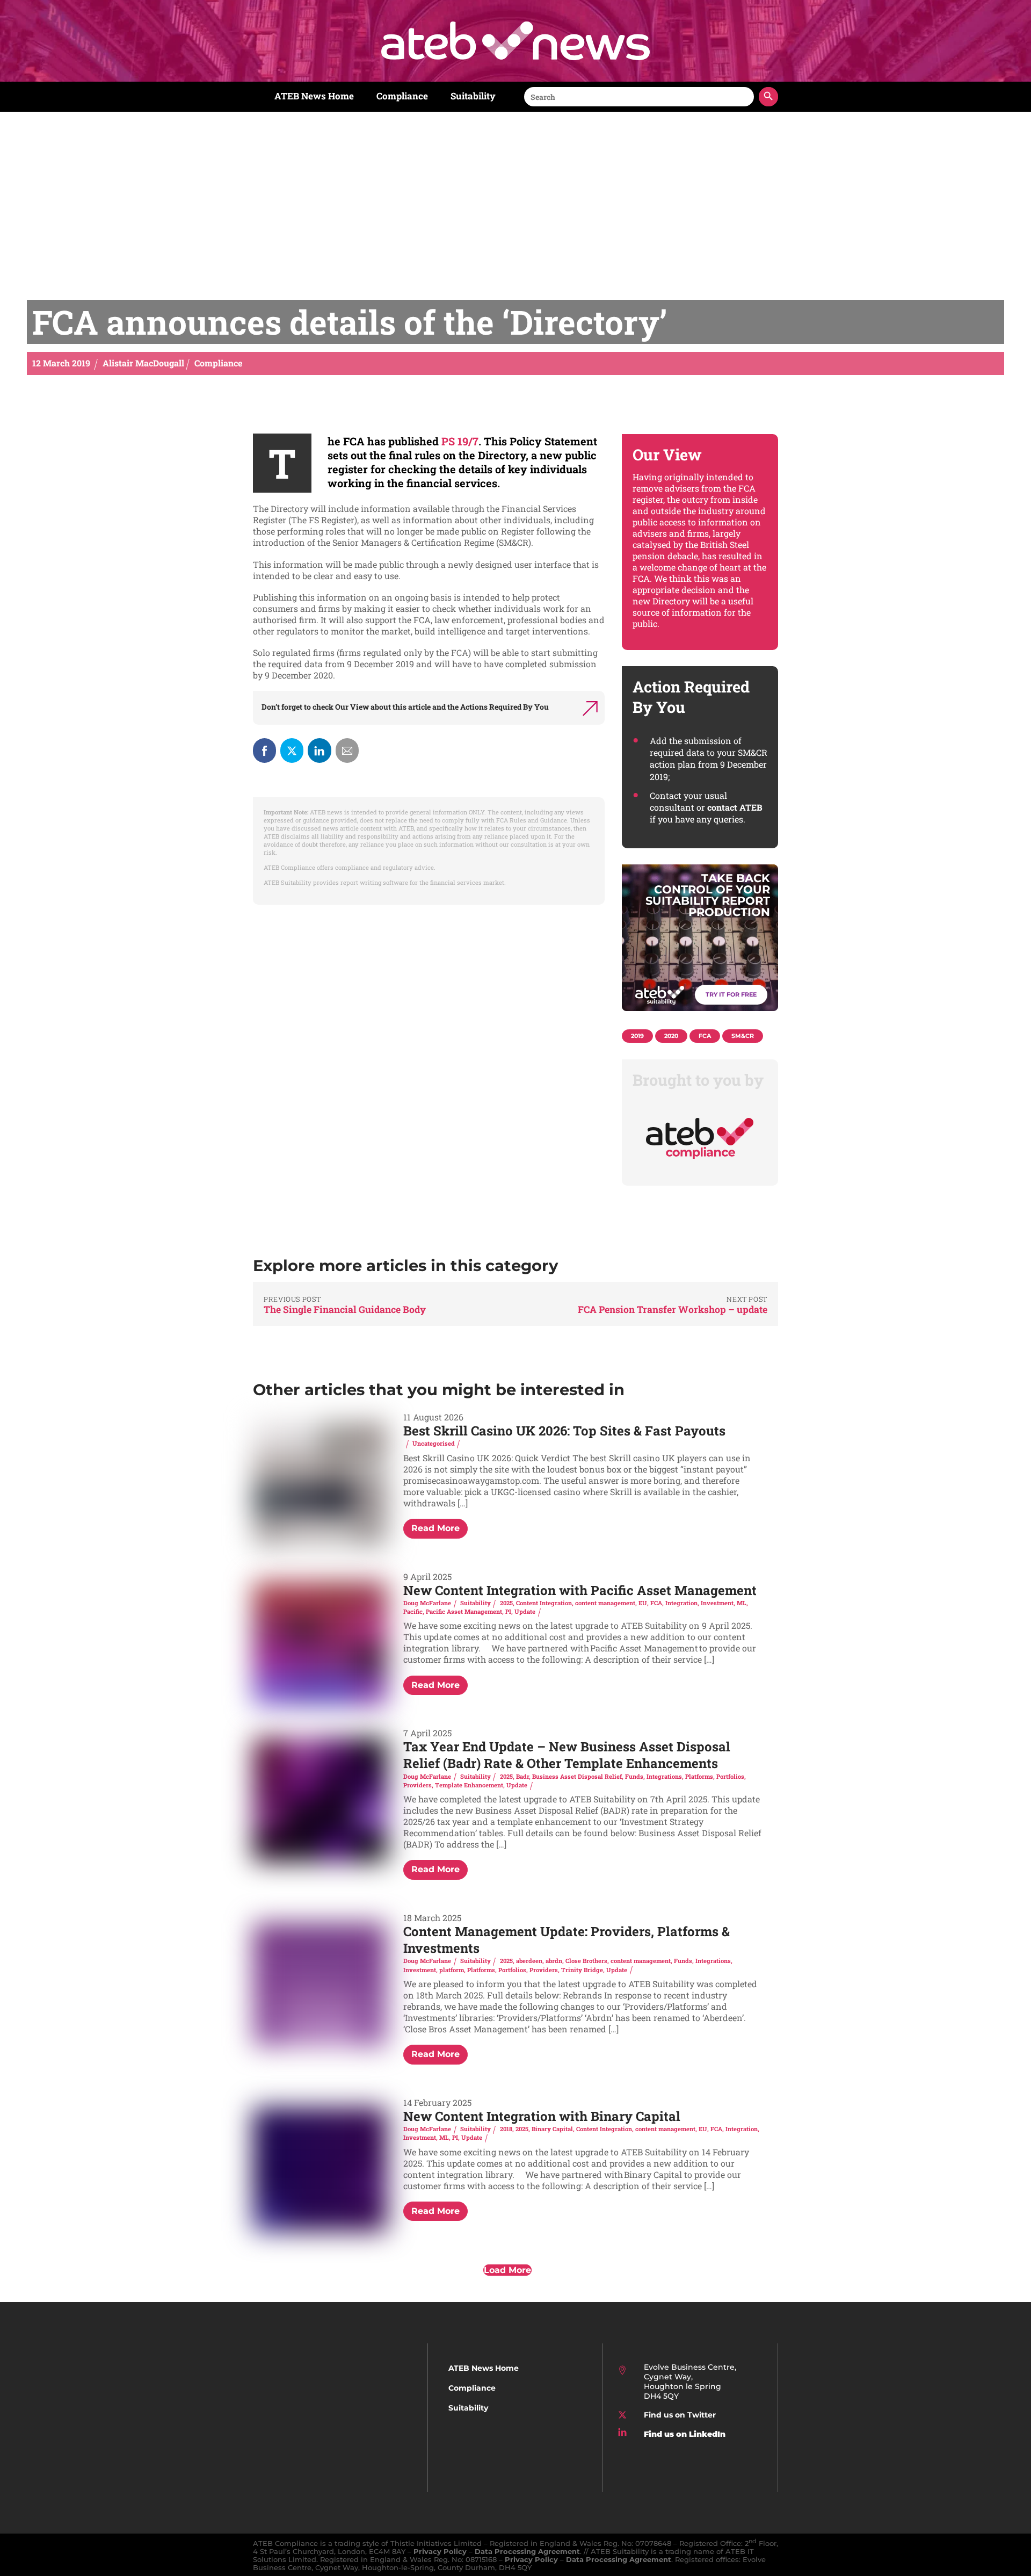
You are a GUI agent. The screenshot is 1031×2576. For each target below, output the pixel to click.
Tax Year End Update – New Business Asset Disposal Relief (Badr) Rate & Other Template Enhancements (567, 1755)
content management (605, 1603)
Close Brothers (586, 1961)
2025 (506, 1603)
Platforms (699, 1776)
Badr (522, 1776)
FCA (656, 1603)
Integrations (664, 1776)
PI (508, 1611)
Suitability (473, 96)
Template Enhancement (469, 1785)
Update (525, 1611)
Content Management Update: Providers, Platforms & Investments (567, 1940)
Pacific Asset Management (464, 1611)
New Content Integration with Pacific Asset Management (580, 1590)
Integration (681, 1603)
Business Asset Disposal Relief (577, 1776)
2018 (506, 2129)
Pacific (413, 1611)
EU (643, 1603)
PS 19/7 (460, 441)
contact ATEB (735, 807)
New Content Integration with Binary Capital (542, 2116)
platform (452, 1970)
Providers (418, 1785)
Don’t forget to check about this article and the (405, 707)
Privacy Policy (440, 2552)
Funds (634, 1776)
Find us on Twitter (680, 2415)
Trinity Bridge (582, 1970)
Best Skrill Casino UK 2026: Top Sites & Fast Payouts (564, 1431)
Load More (507, 2270)
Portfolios (730, 1776)
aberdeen (529, 1961)
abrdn (554, 1961)
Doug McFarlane (427, 1603)
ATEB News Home (314, 96)
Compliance (402, 96)
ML (742, 1603)
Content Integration (544, 1603)
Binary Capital (552, 2129)
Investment (717, 1603)
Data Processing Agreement (527, 2552)
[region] (700, 943)
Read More (435, 1528)
